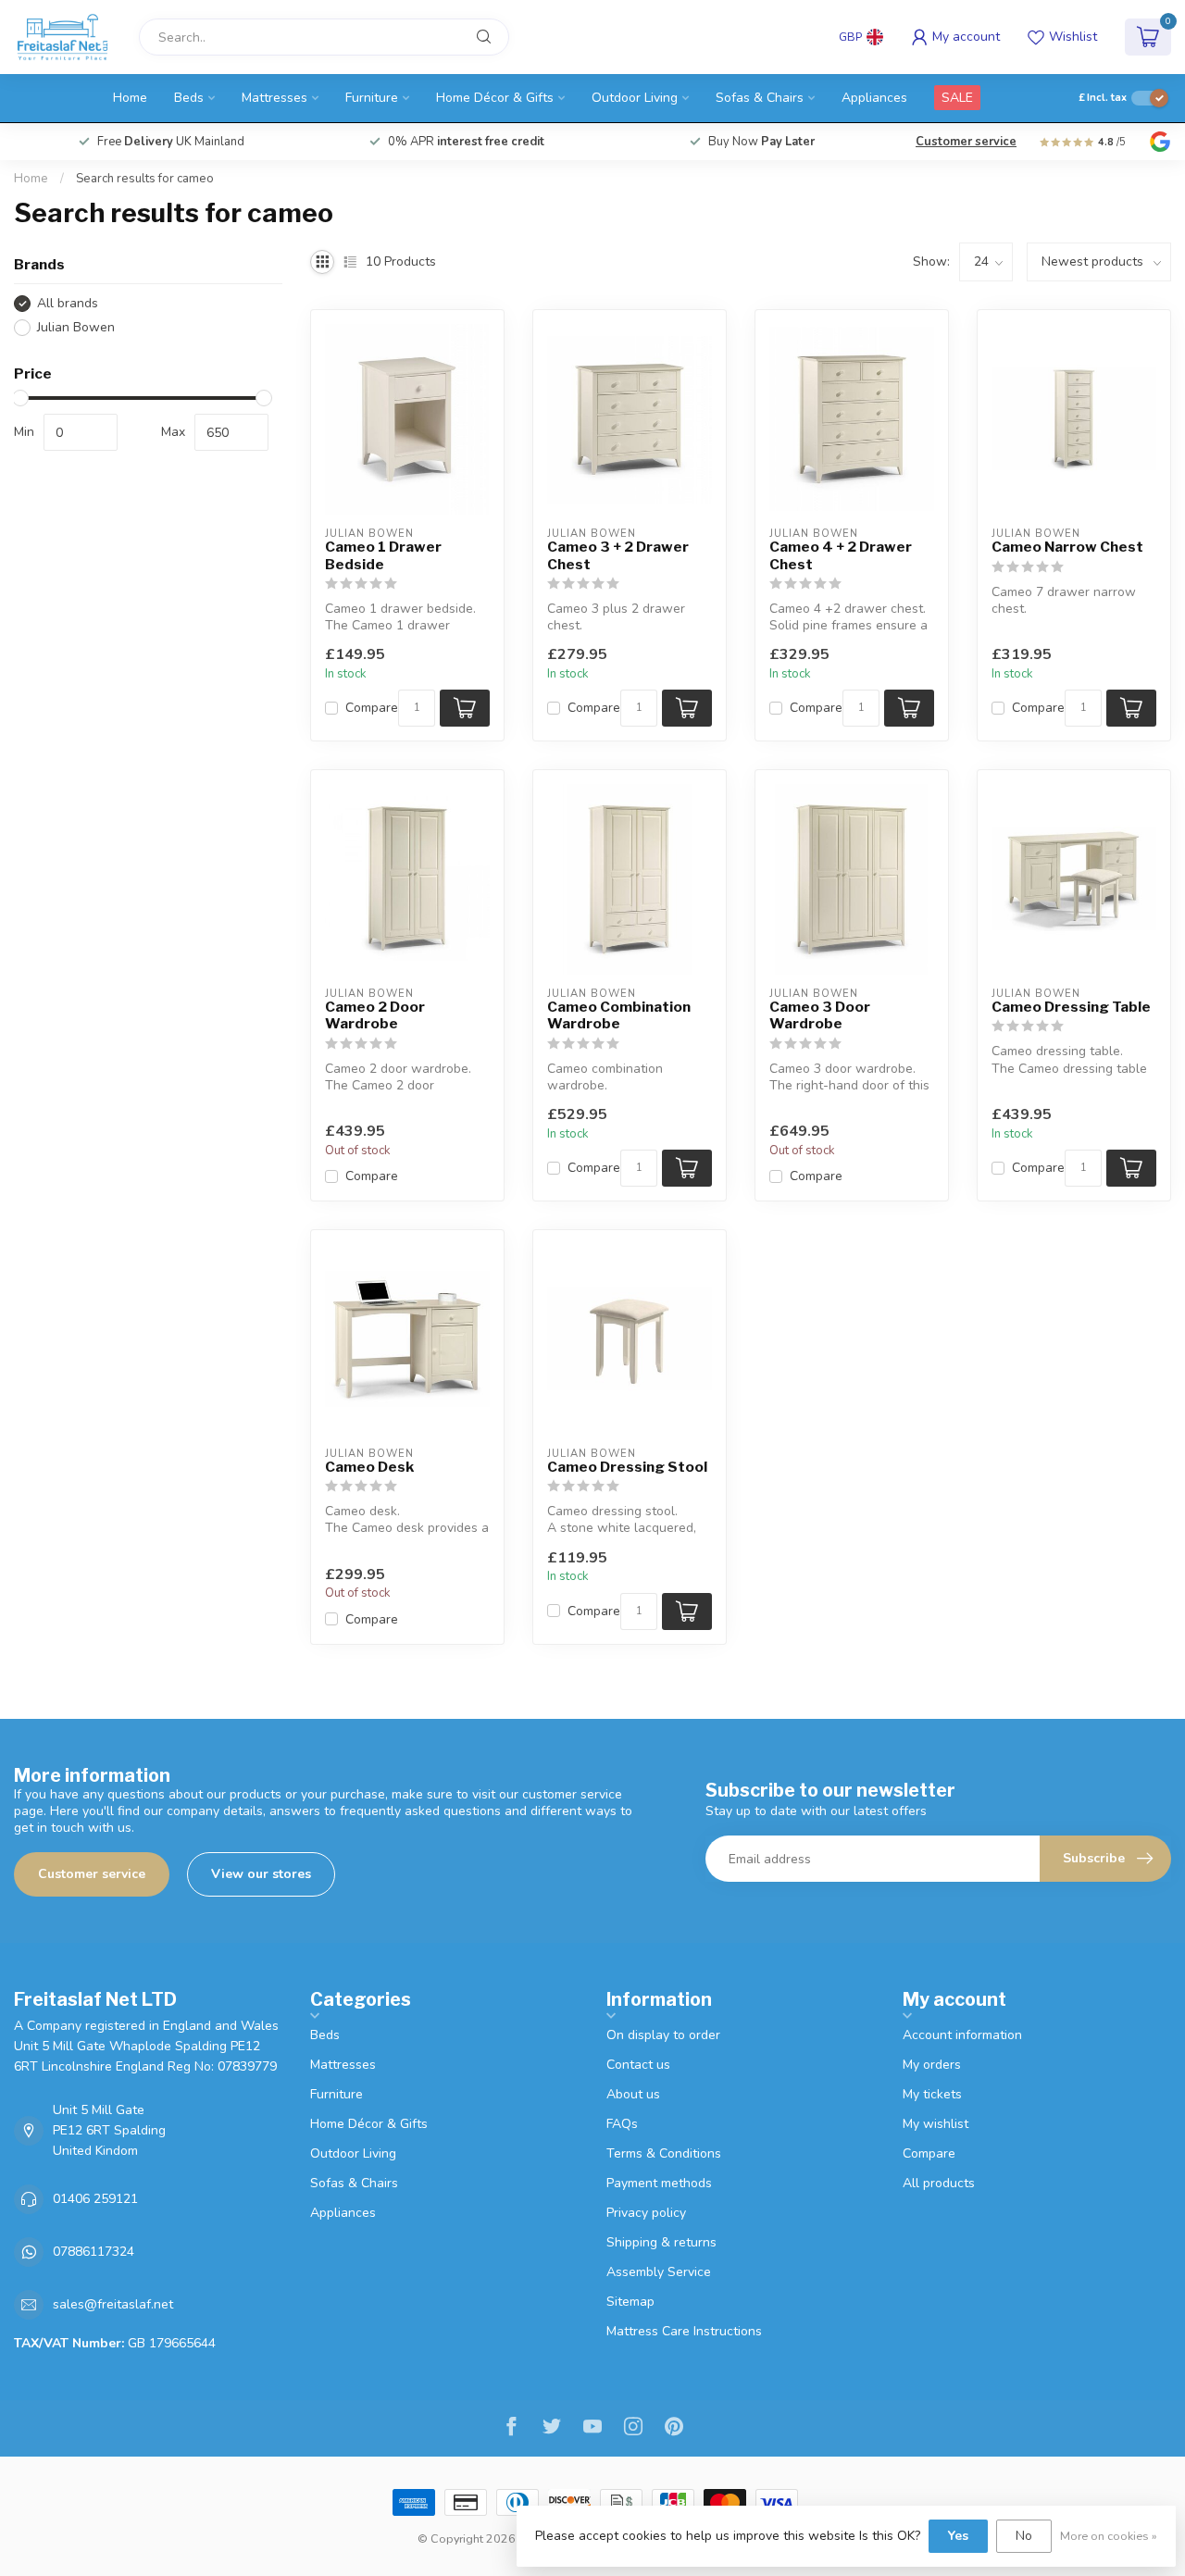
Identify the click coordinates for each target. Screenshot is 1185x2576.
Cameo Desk (369, 1467)
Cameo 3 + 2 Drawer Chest (618, 555)
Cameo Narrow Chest (1067, 547)
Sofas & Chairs (760, 98)
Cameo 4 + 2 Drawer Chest (841, 555)
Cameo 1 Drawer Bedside (383, 555)
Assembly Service (659, 2272)
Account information (962, 2035)
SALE (957, 98)
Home (130, 98)
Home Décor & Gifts (495, 98)
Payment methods (659, 2183)
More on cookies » (1109, 2536)
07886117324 (94, 2252)
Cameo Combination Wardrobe (619, 1015)
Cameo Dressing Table (1071, 1007)
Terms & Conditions (664, 2153)
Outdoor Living (635, 98)
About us (633, 2094)
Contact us (638, 2065)
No (1024, 2536)
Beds (189, 98)
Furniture (372, 98)
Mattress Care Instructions (684, 2331)
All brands (68, 303)
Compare (372, 708)
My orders (932, 2065)
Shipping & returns (661, 2242)
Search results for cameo (145, 179)
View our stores (261, 1874)
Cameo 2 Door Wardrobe (375, 1015)
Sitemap (630, 2302)
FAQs (622, 2124)
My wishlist (936, 2124)
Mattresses (274, 98)
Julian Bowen (76, 327)
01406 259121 (95, 2199)
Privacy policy (646, 2213)
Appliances (874, 98)
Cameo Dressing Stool (627, 1467)
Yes (958, 2536)
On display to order (663, 2035)
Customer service (966, 142)
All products (939, 2183)
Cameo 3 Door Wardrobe (820, 1015)
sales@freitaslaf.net (113, 2304)
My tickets (932, 2094)
